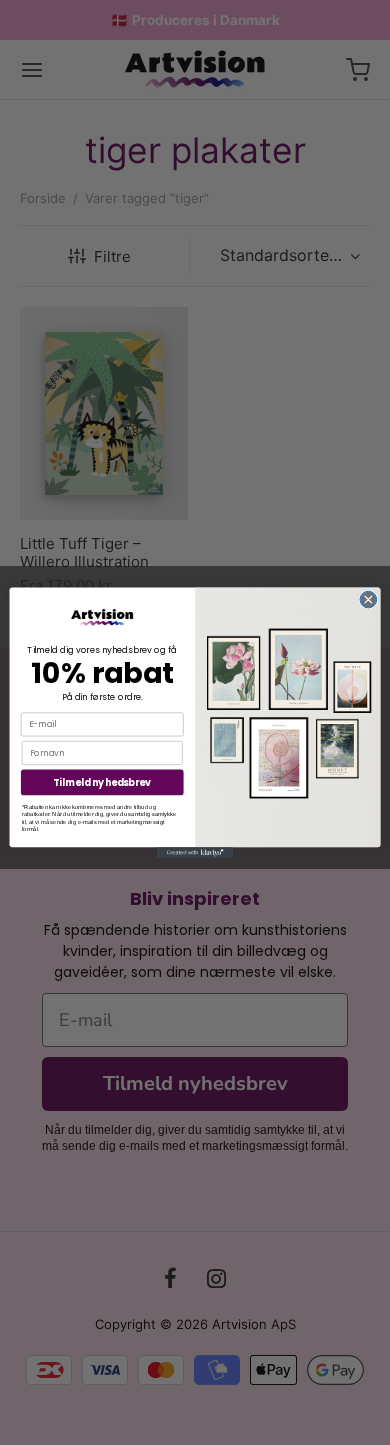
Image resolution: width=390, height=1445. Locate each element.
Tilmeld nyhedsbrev (102, 781)
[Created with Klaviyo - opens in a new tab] (195, 852)
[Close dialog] (368, 599)
